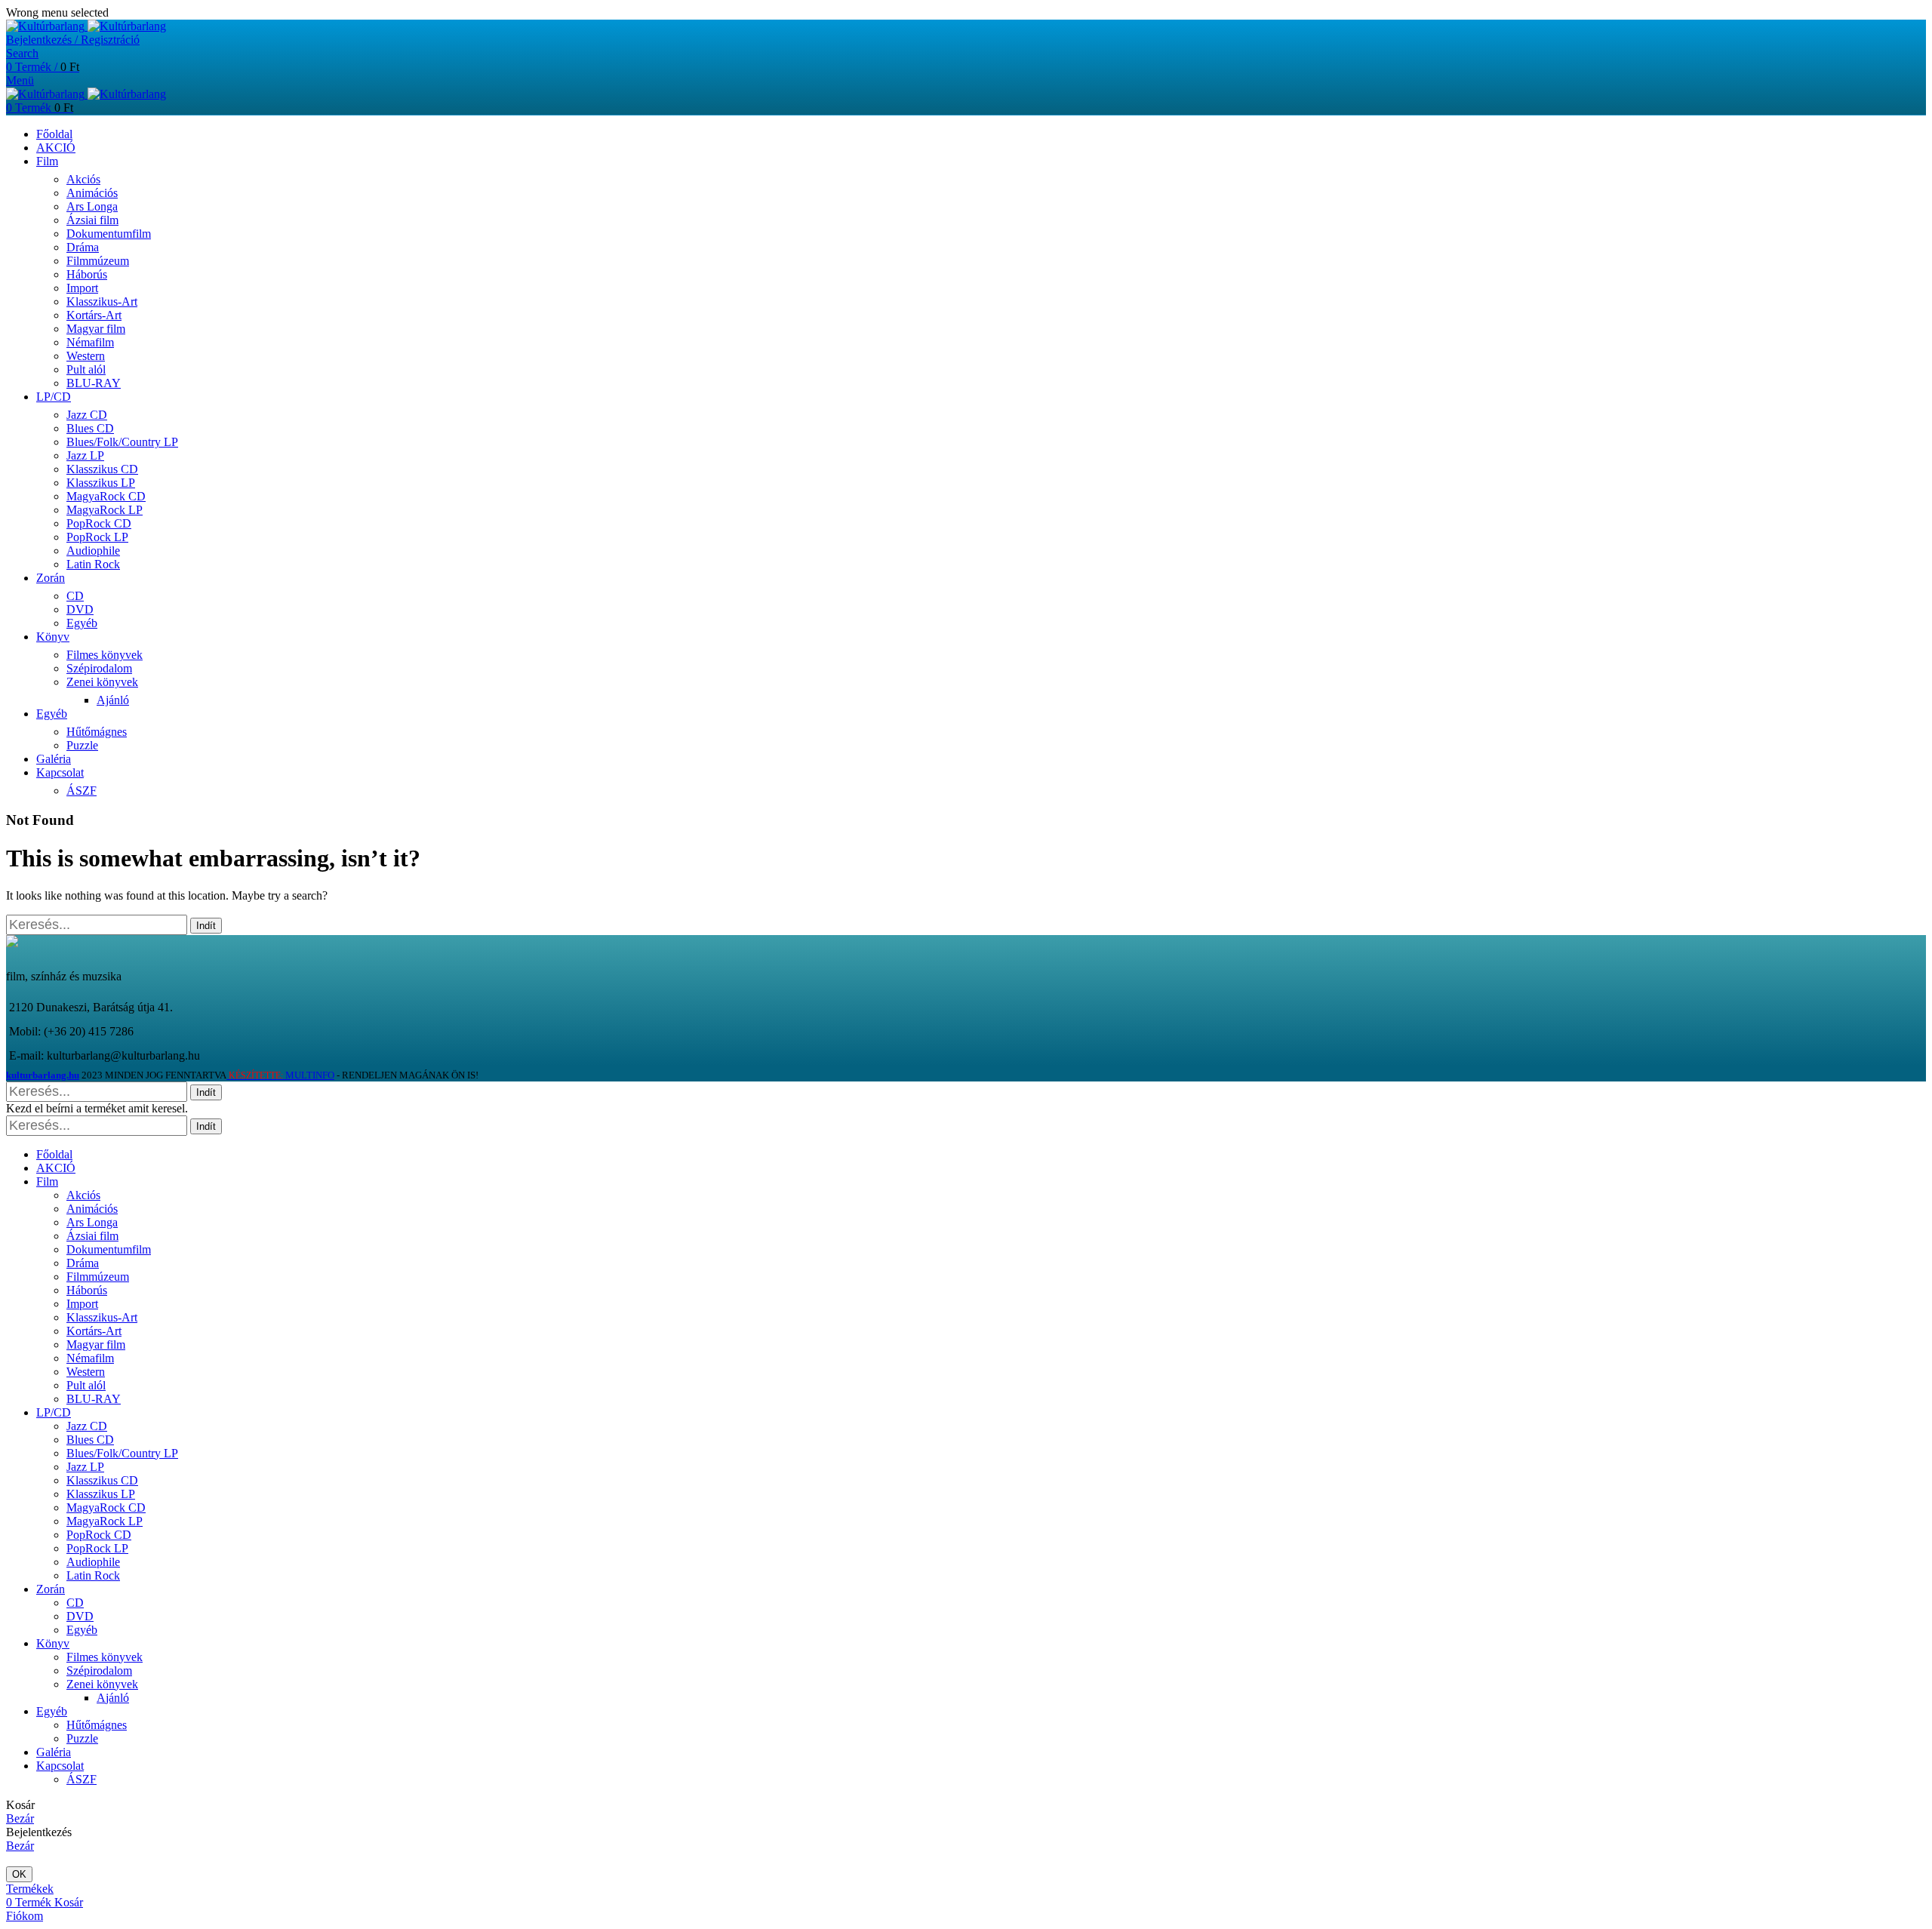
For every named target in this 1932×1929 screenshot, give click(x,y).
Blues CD (90, 428)
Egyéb (82, 623)
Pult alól (86, 369)
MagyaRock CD (106, 496)
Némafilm (90, 342)
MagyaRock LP (105, 510)
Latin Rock (93, 564)
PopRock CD (99, 523)
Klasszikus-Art (102, 302)
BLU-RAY (94, 383)
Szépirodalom (99, 668)
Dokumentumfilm (109, 234)
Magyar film (96, 329)
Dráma (83, 247)
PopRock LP (97, 537)
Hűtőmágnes (97, 732)
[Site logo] (47, 26)
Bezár (20, 1818)
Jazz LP (85, 455)
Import (82, 288)
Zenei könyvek (102, 682)
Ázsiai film (92, 220)
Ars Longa (92, 206)
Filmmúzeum (98, 261)
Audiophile (93, 551)
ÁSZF (82, 791)
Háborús (87, 274)
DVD (80, 609)
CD (75, 596)
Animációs (92, 193)
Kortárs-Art (94, 315)
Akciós (83, 179)
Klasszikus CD (102, 469)
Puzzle (82, 745)
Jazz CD (87, 415)
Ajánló (113, 700)
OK (19, 1874)
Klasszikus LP (101, 483)
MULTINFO (280, 1075)
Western (86, 356)
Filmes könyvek (105, 655)
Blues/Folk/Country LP (122, 442)
